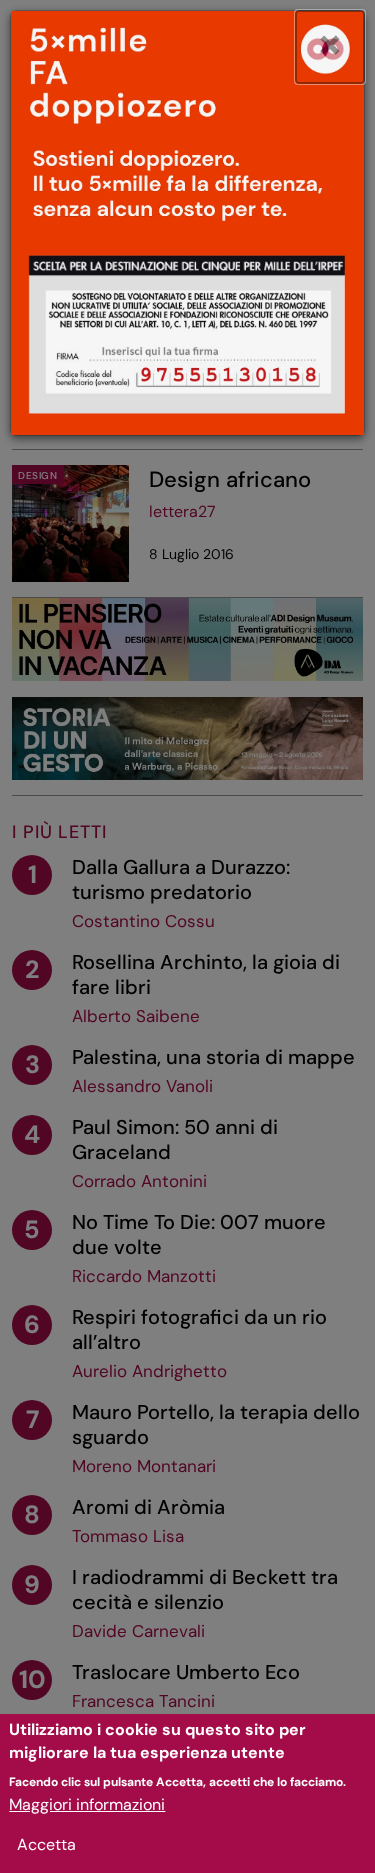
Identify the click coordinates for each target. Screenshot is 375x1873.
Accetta (46, 1844)
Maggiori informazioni (87, 1804)
